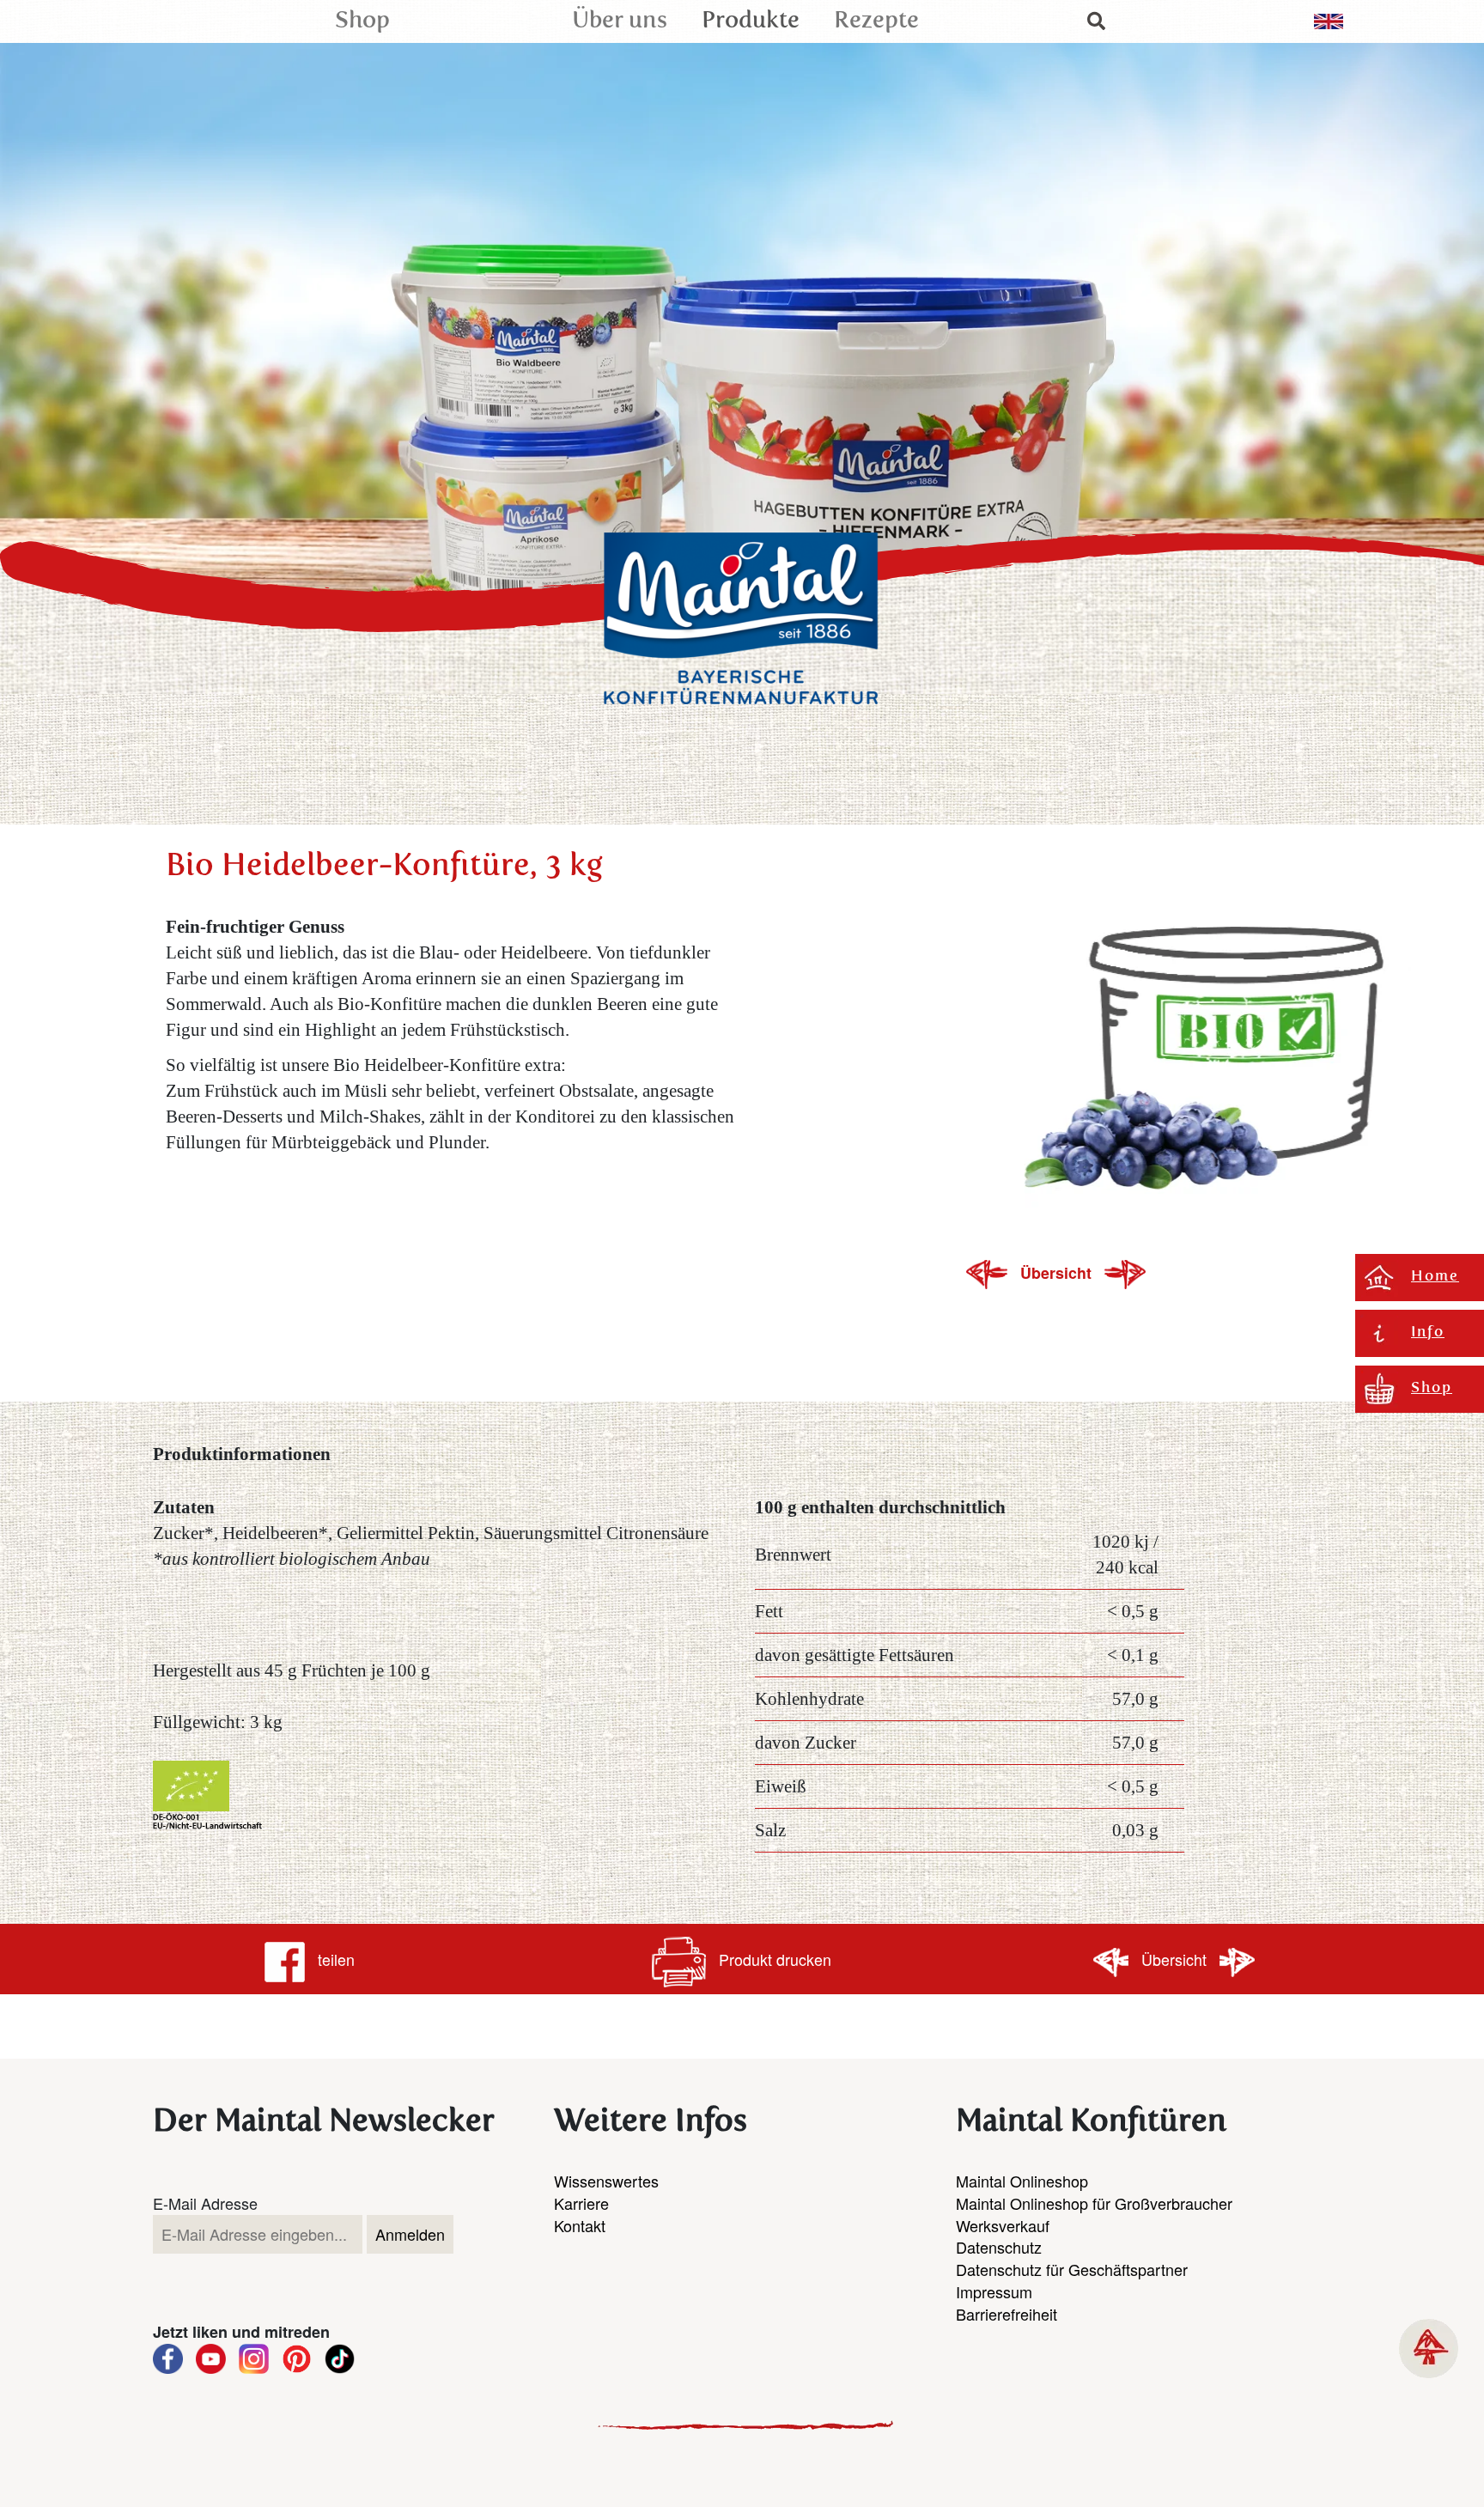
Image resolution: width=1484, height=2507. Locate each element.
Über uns (620, 21)
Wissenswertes (606, 2181)
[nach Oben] (1429, 2349)
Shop (362, 21)
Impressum (994, 2291)
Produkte (751, 21)
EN (1329, 21)
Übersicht (1058, 1272)
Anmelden (410, 2234)
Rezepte (876, 21)
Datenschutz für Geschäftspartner (1072, 2269)
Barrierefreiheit (1007, 2314)
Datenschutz (999, 2247)
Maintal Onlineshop (1022, 2181)
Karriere (581, 2203)
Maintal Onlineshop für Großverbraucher (1094, 2203)
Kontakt (580, 2225)
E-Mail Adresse (205, 2203)
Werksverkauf (1003, 2225)
